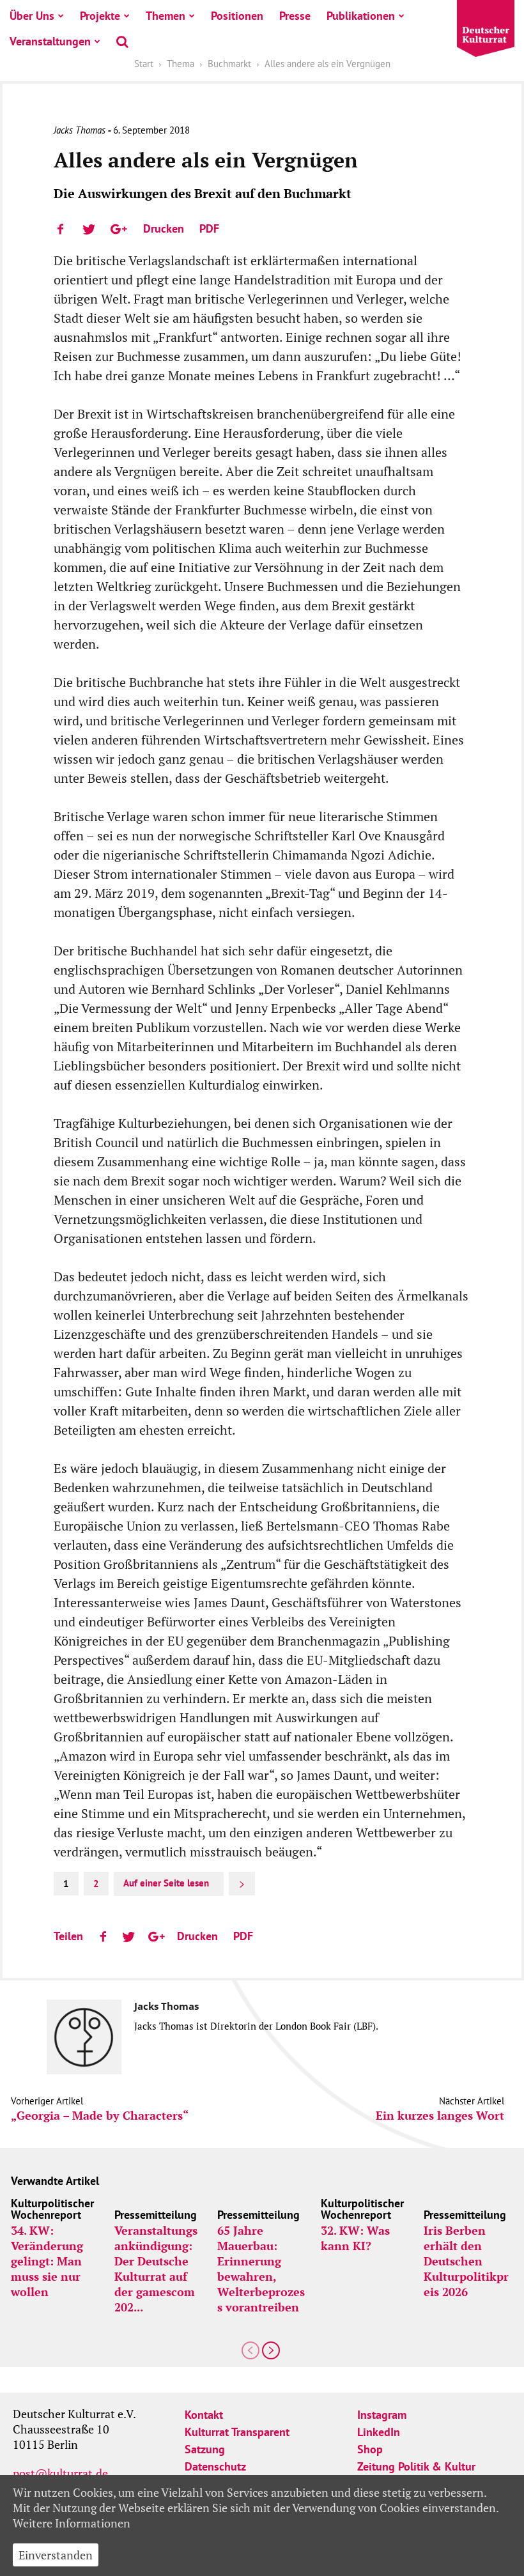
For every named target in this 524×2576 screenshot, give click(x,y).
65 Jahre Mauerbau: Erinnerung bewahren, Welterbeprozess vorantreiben (261, 2269)
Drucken (164, 228)
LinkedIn (379, 2432)
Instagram (382, 2415)
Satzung (205, 2449)
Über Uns (32, 16)
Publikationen (361, 16)
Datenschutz (215, 2466)
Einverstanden (56, 2555)
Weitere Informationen (72, 2523)
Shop (370, 2449)
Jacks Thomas (80, 130)
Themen (166, 16)
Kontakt (204, 2415)
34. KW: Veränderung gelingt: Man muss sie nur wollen (47, 2261)
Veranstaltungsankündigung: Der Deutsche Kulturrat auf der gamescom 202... (156, 2269)
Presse (295, 16)
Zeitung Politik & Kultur (416, 2466)
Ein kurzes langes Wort (440, 2116)
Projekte (100, 16)
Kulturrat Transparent (237, 2432)
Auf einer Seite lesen (166, 1883)
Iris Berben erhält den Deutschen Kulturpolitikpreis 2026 (466, 2261)
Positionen (237, 16)
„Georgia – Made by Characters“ (100, 2116)
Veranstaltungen (50, 41)
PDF (209, 228)
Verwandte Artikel (55, 2181)
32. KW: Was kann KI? (355, 2238)
